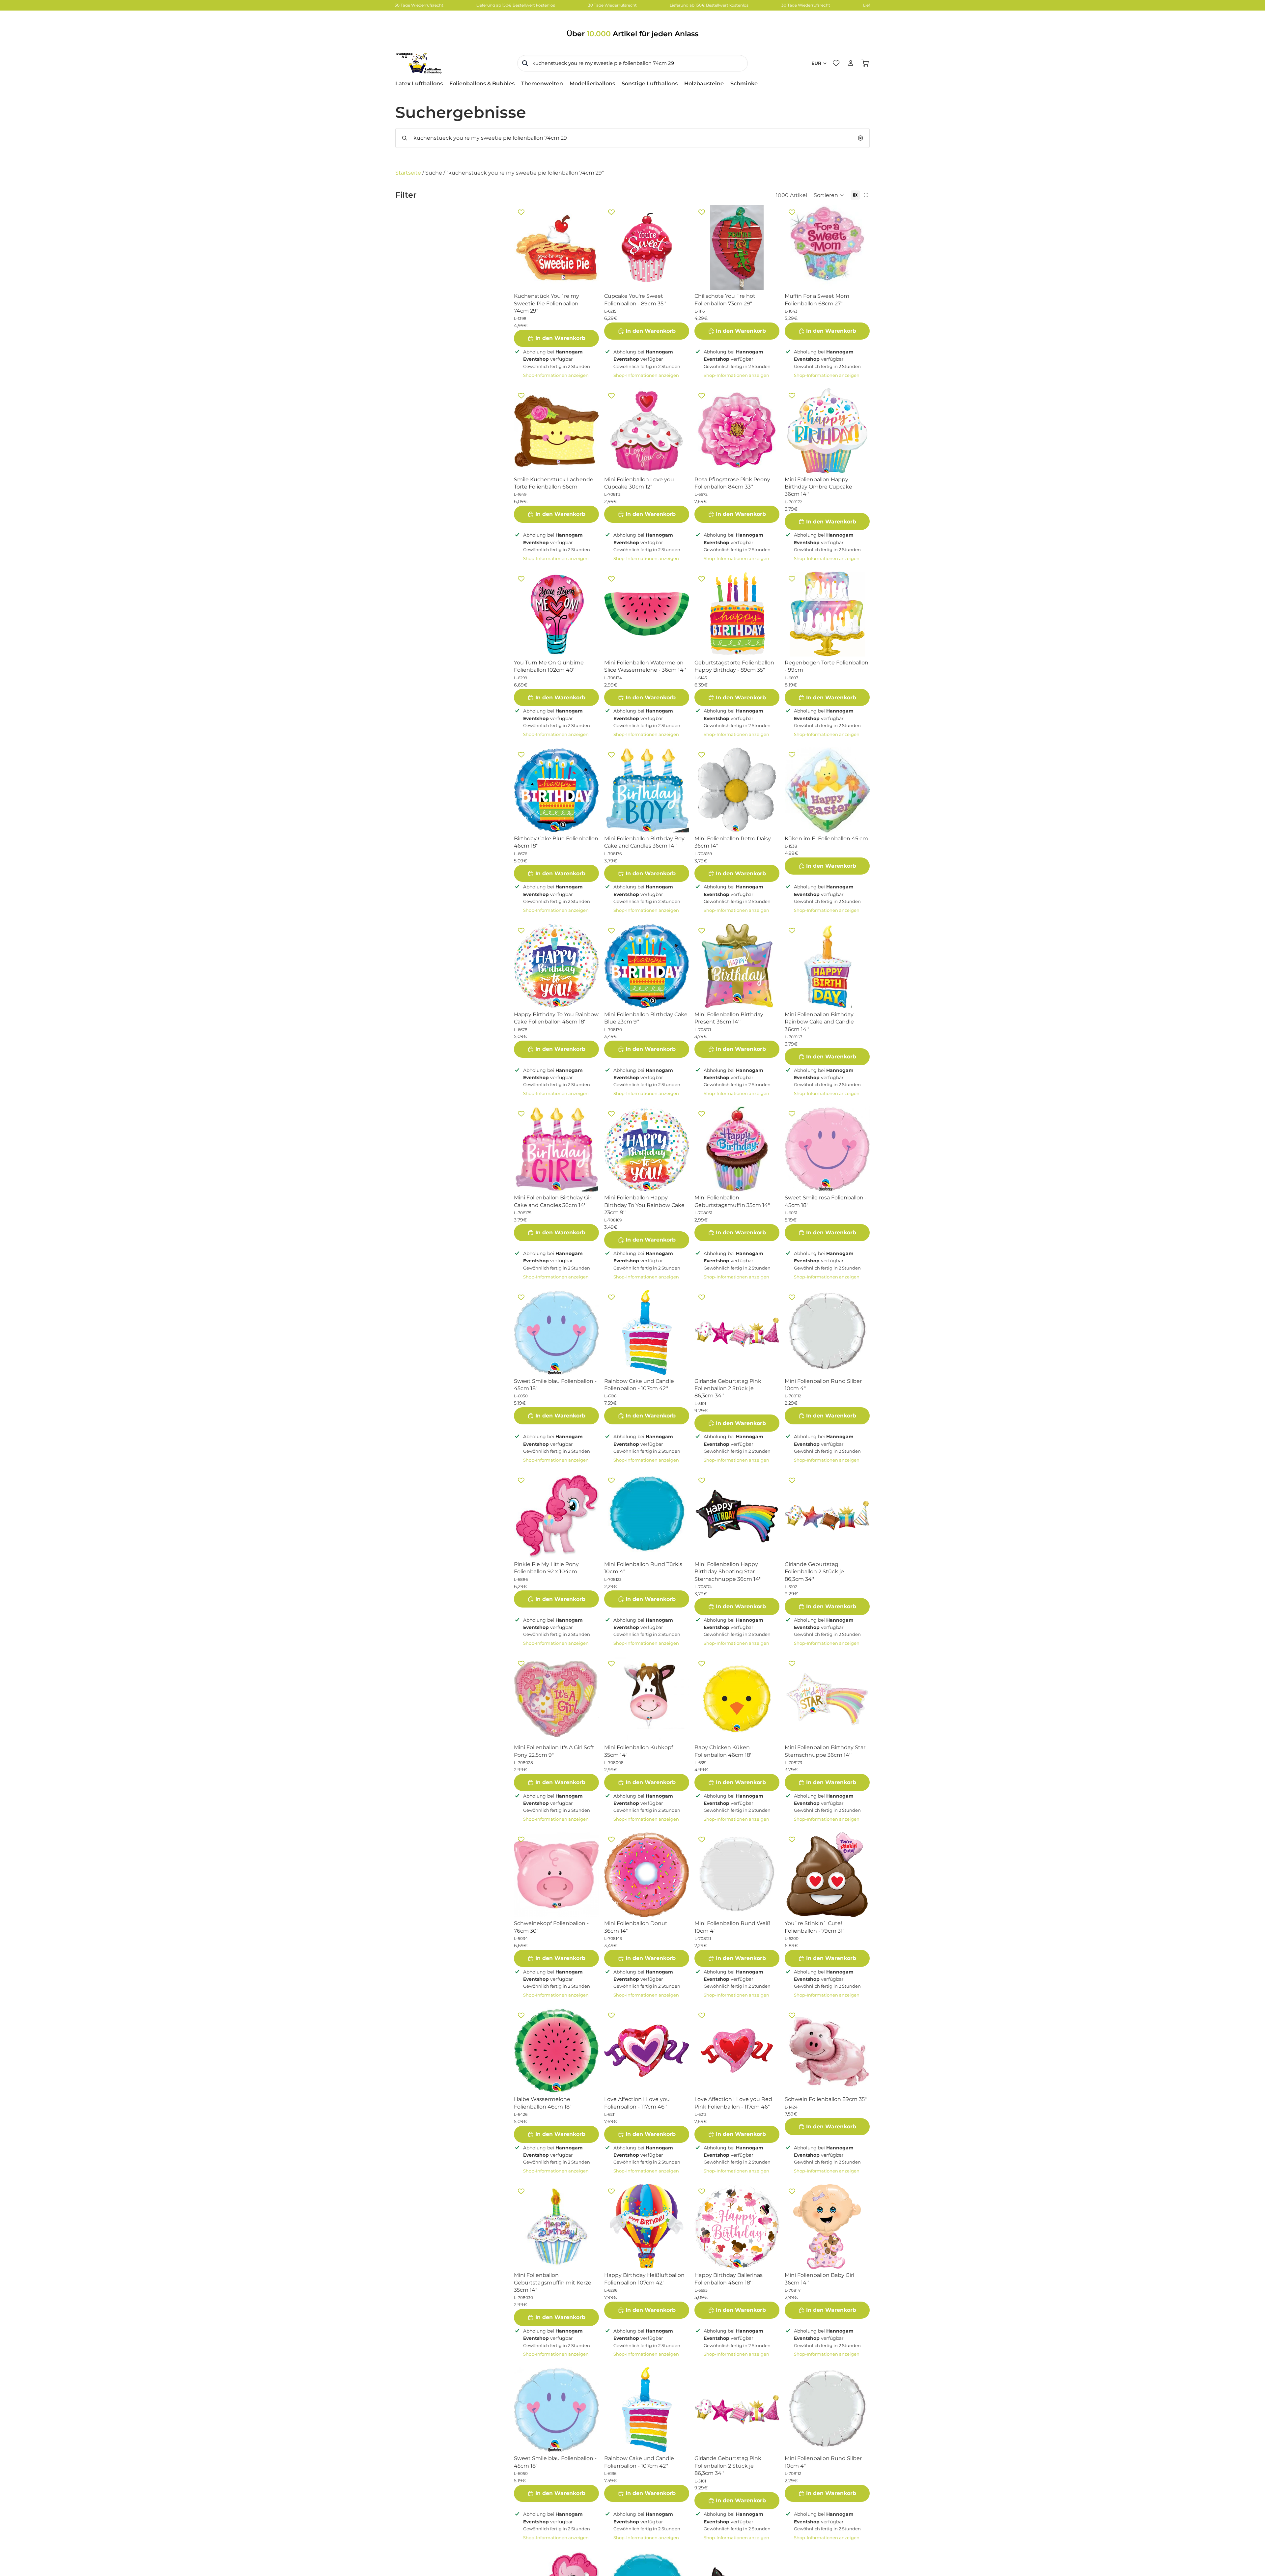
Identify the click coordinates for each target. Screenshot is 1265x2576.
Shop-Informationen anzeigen (556, 375)
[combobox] (632, 63)
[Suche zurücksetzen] (860, 138)
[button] (829, 195)
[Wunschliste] (836, 63)
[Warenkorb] (865, 63)
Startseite (408, 173)
